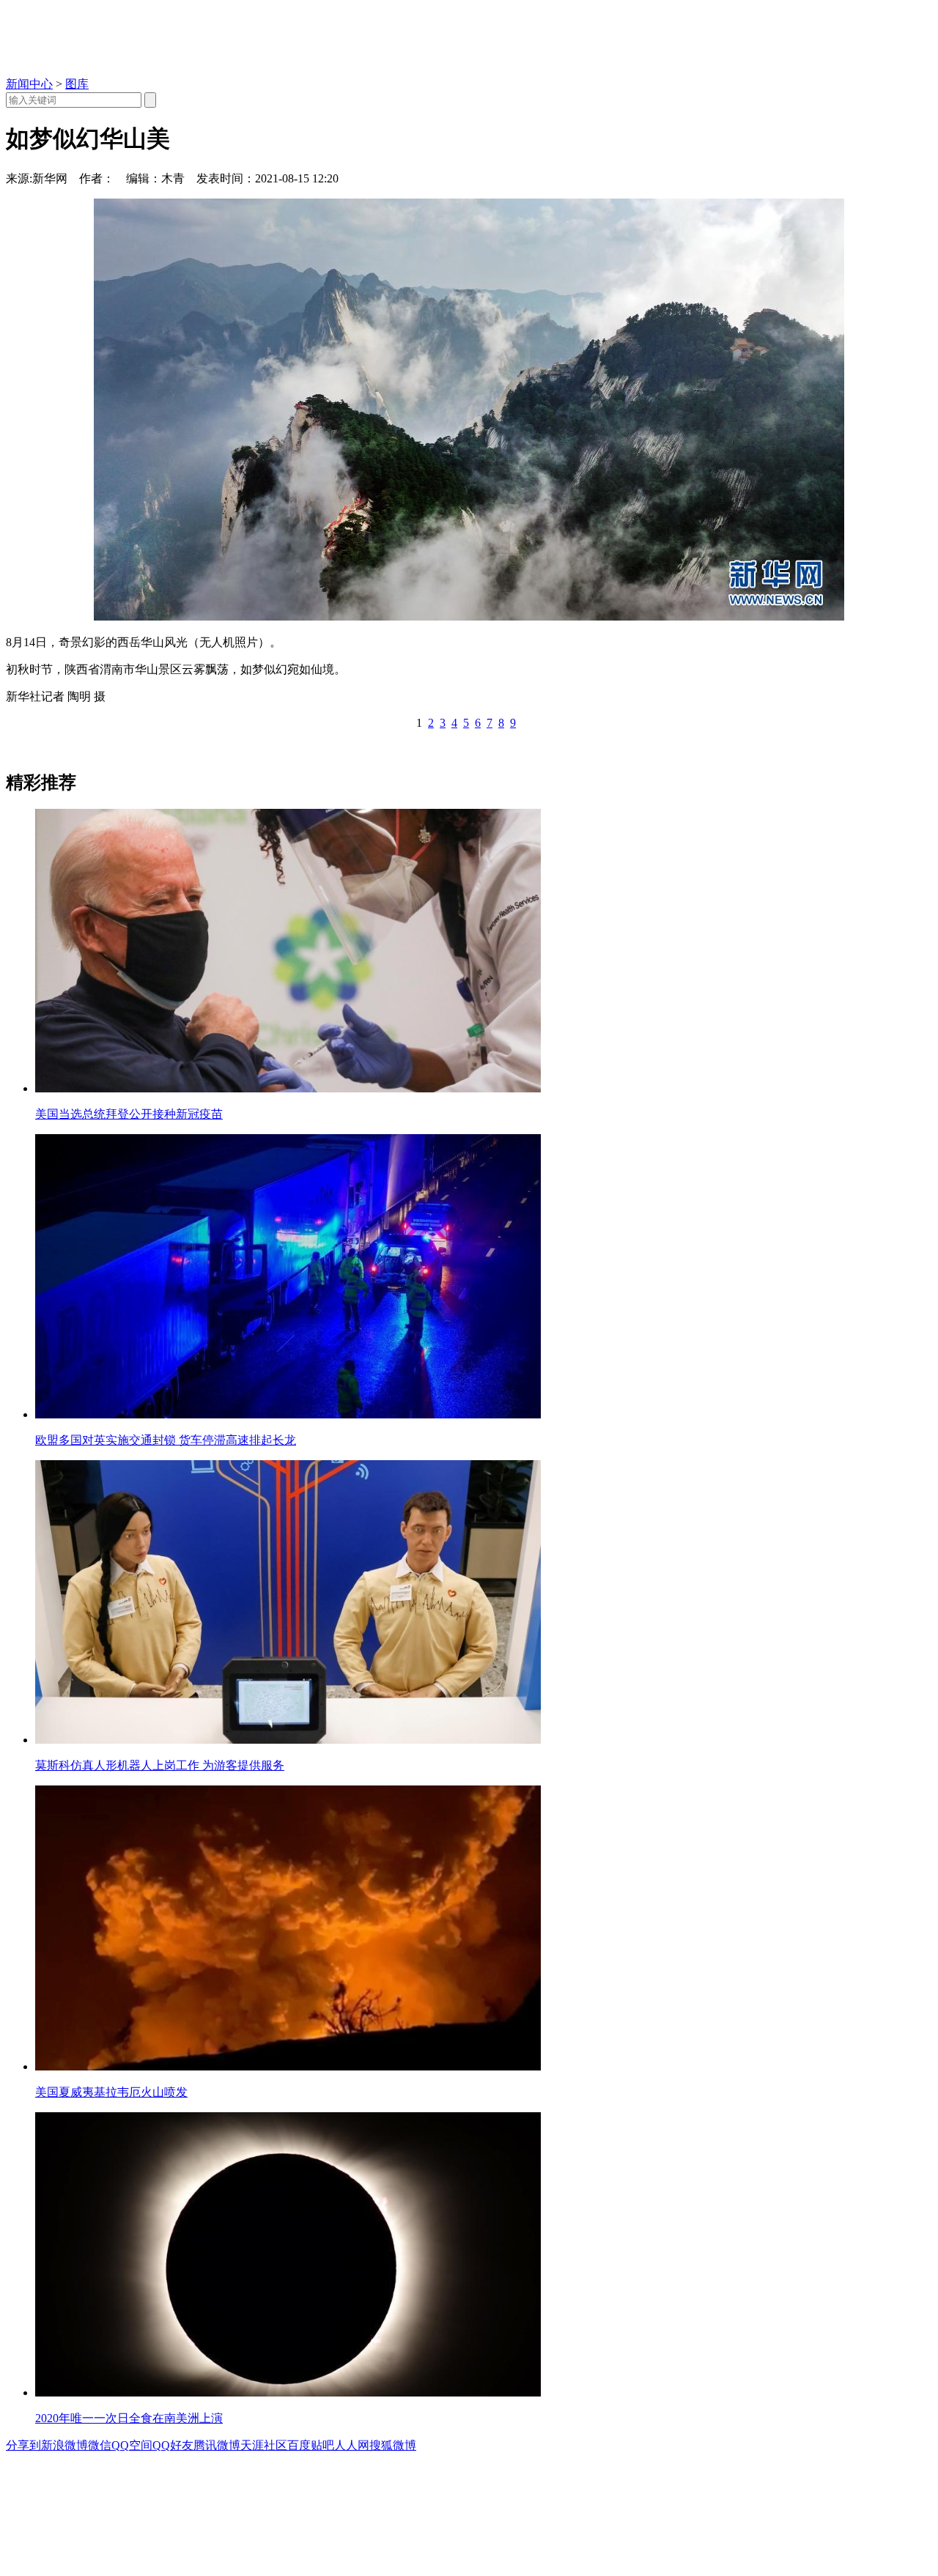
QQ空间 (132, 2445)
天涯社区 (264, 2445)
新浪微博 (64, 2445)
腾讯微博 (217, 2445)
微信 (100, 2445)
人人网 (352, 2445)
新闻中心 (29, 84)
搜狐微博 (393, 2445)
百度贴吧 (311, 2445)
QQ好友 (173, 2445)
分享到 (23, 2445)
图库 (77, 84)
